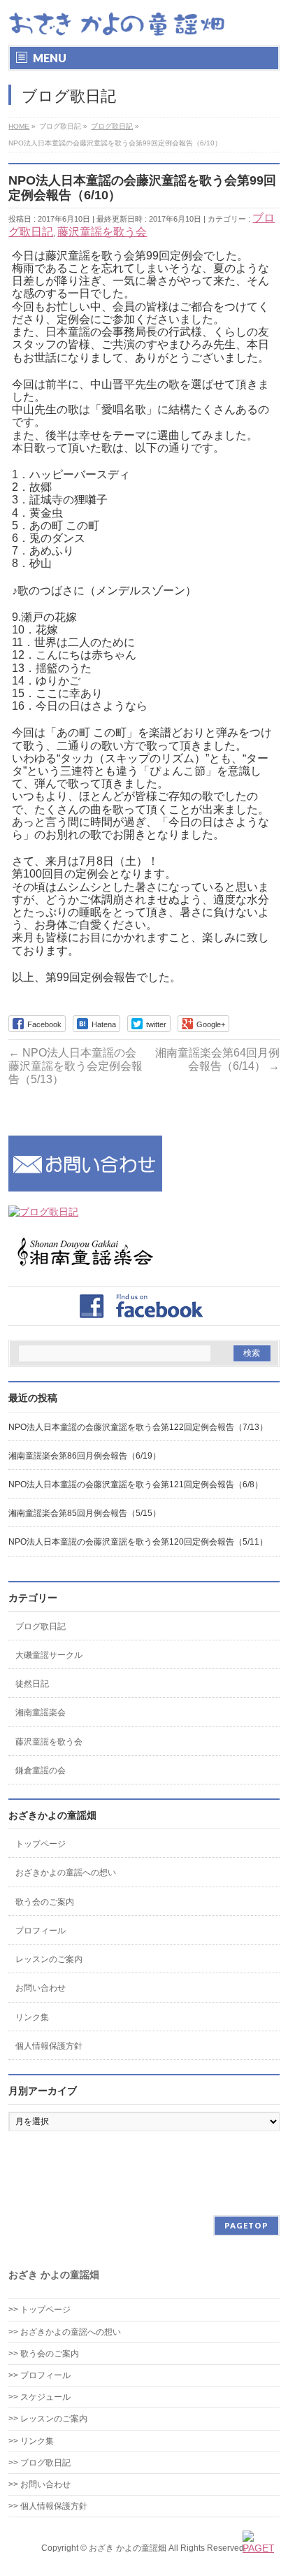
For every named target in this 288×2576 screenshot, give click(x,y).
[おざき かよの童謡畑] (117, 23)
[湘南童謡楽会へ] (85, 1266)
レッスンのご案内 (49, 1959)
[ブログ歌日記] (43, 1212)
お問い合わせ (41, 1988)
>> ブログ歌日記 (39, 2463)
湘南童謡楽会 (41, 1712)
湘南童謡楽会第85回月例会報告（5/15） (85, 1513)
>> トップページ (39, 2310)
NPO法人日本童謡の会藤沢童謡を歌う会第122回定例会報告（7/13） (138, 1427)
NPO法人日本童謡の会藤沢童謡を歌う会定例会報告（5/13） (75, 1066)
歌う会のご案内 (45, 1902)
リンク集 (32, 2017)
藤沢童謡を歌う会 (102, 232)
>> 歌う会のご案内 (44, 2354)
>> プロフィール (39, 2375)
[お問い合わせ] (85, 1185)
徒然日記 (32, 1684)
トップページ (41, 1844)
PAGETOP (246, 2225)
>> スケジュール (39, 2397)
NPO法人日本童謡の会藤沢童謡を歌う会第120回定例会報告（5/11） (138, 1542)
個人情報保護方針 (49, 2046)
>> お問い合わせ (39, 2484)
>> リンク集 (31, 2441)
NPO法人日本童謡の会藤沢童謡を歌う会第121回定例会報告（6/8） (136, 1484)
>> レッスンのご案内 (48, 2419)
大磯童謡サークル (49, 1655)
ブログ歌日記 (41, 1626)
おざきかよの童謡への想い (66, 1873)
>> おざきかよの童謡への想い (69, 2332)
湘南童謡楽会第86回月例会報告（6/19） (85, 1456)
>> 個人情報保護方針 (48, 2506)
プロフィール (41, 1931)
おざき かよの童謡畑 (128, 2548)
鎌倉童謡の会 (41, 1770)
